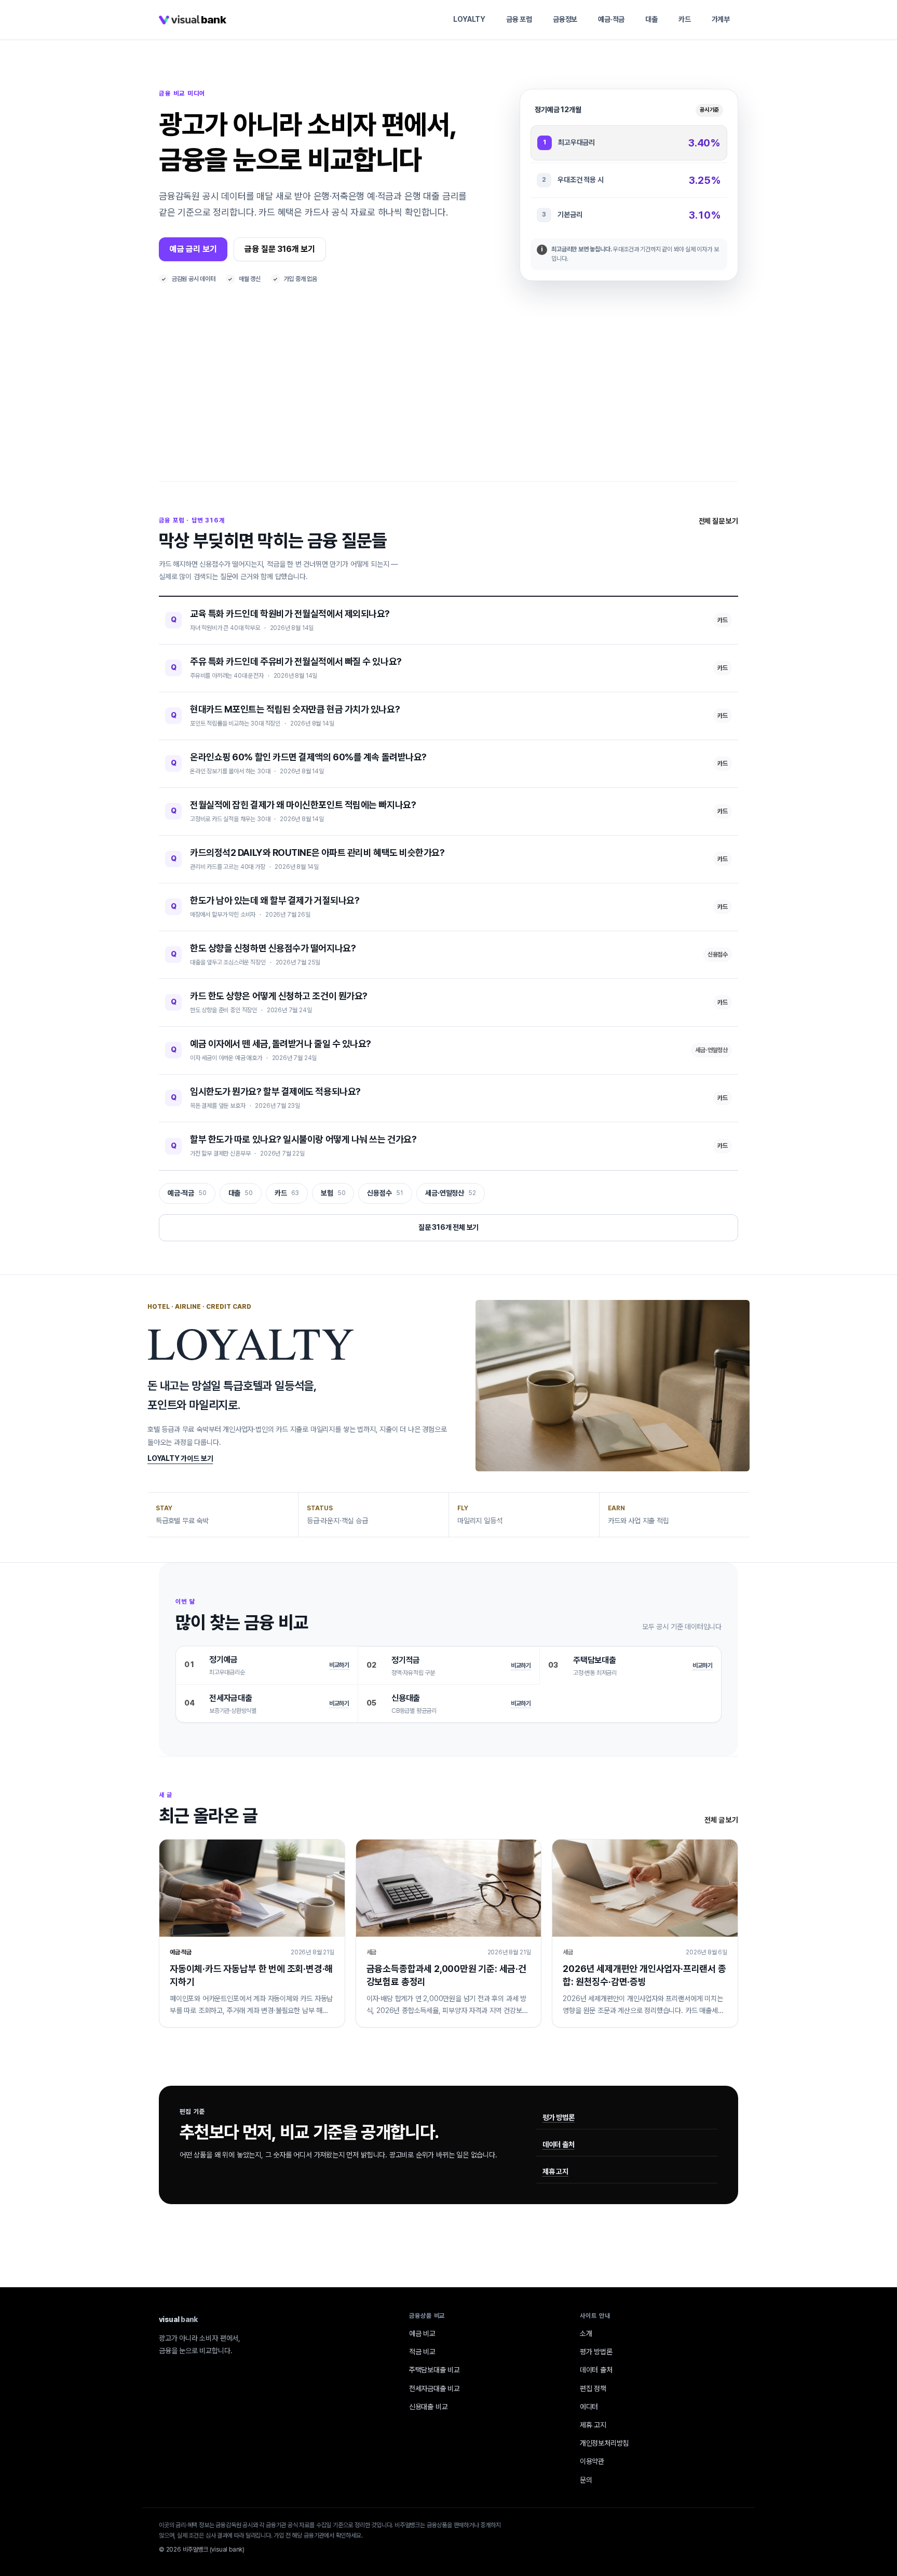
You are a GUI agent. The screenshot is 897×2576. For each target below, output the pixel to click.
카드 (685, 19)
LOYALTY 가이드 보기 (180, 1458)
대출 (651, 19)
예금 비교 (422, 2333)
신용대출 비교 (429, 2407)
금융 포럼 (519, 19)
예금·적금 (611, 19)
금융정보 (565, 19)
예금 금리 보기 (193, 249)
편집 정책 (593, 2389)
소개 (586, 2333)
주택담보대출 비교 (434, 2370)
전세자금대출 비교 (434, 2389)
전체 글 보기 (721, 1820)
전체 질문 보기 (718, 521)
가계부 (721, 19)
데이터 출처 (559, 2144)
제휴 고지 (555, 2171)
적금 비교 (422, 2352)
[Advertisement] (448, 404)
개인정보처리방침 (604, 2443)
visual (178, 2319)
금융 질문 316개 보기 (280, 249)
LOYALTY (469, 19)
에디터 (589, 2407)
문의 (586, 2480)
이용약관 (592, 2461)
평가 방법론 (559, 2117)
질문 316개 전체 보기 (449, 1227)
